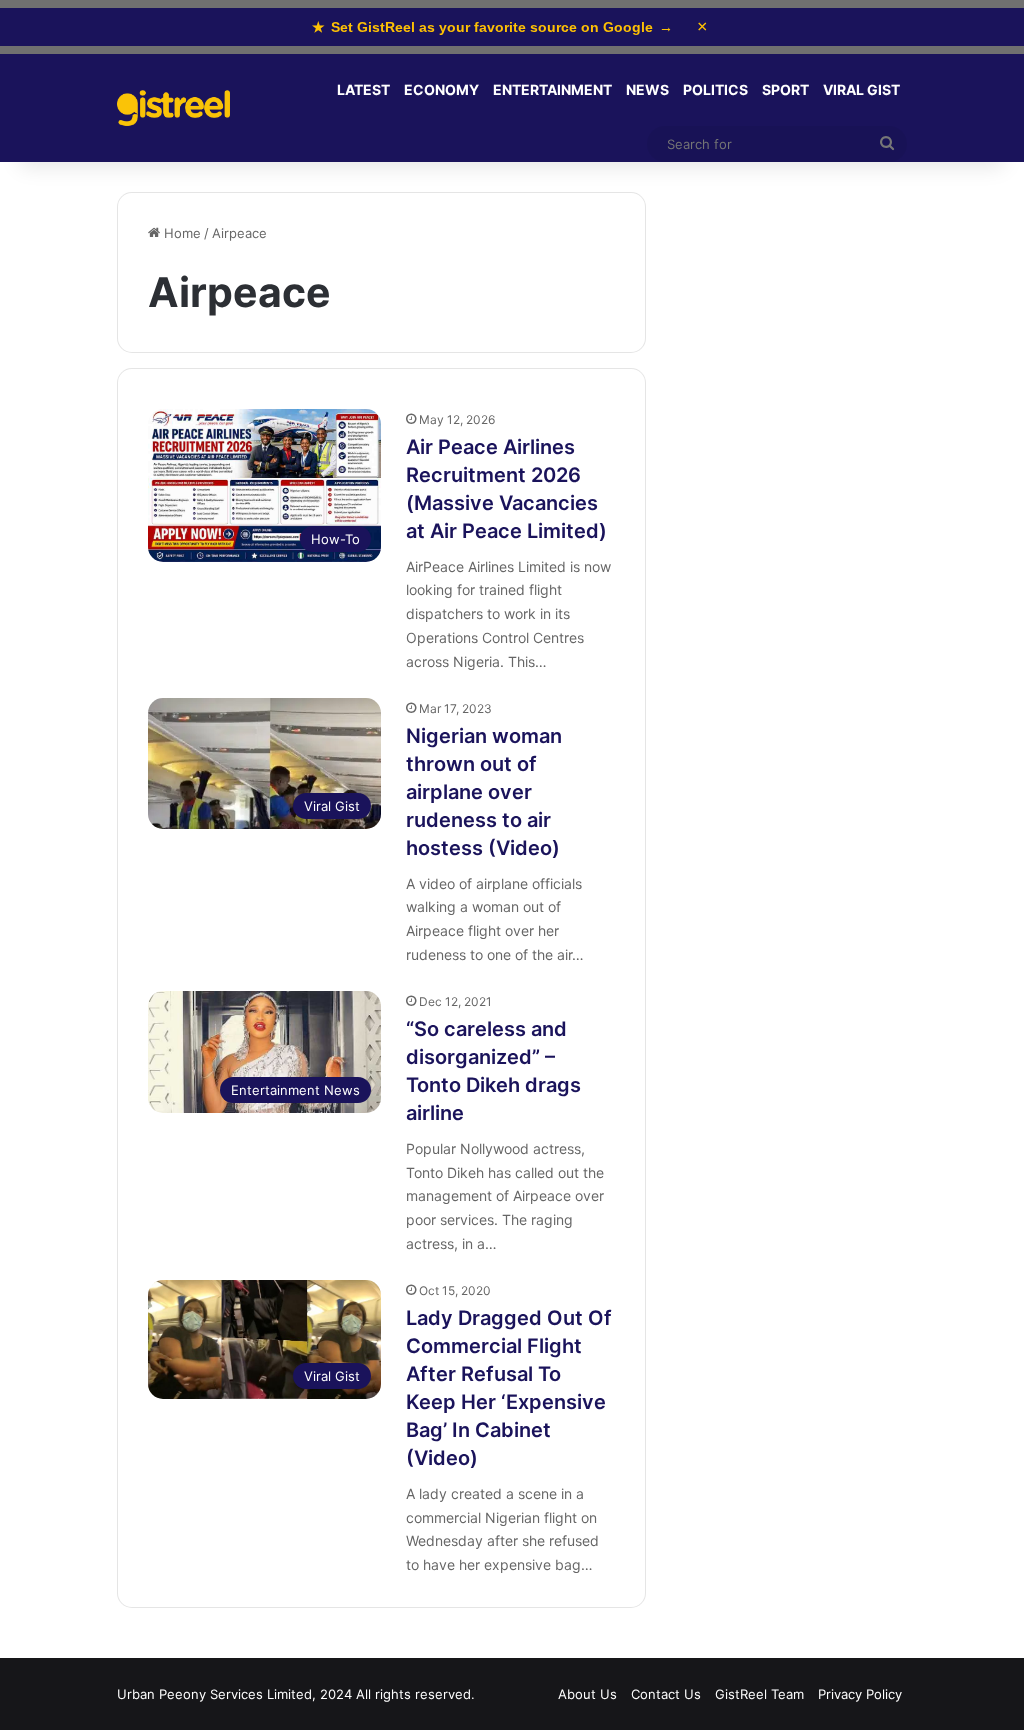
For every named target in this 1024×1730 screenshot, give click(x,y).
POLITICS (715, 89)
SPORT (785, 89)
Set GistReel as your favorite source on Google (492, 27)
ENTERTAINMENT (552, 89)
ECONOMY (441, 89)
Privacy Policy (860, 1694)
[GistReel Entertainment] (173, 108)
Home (180, 233)
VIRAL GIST (861, 89)
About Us (587, 1694)
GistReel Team (759, 1694)
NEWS (647, 89)
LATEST (363, 89)
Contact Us (666, 1694)
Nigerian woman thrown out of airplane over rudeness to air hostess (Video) (484, 792)
